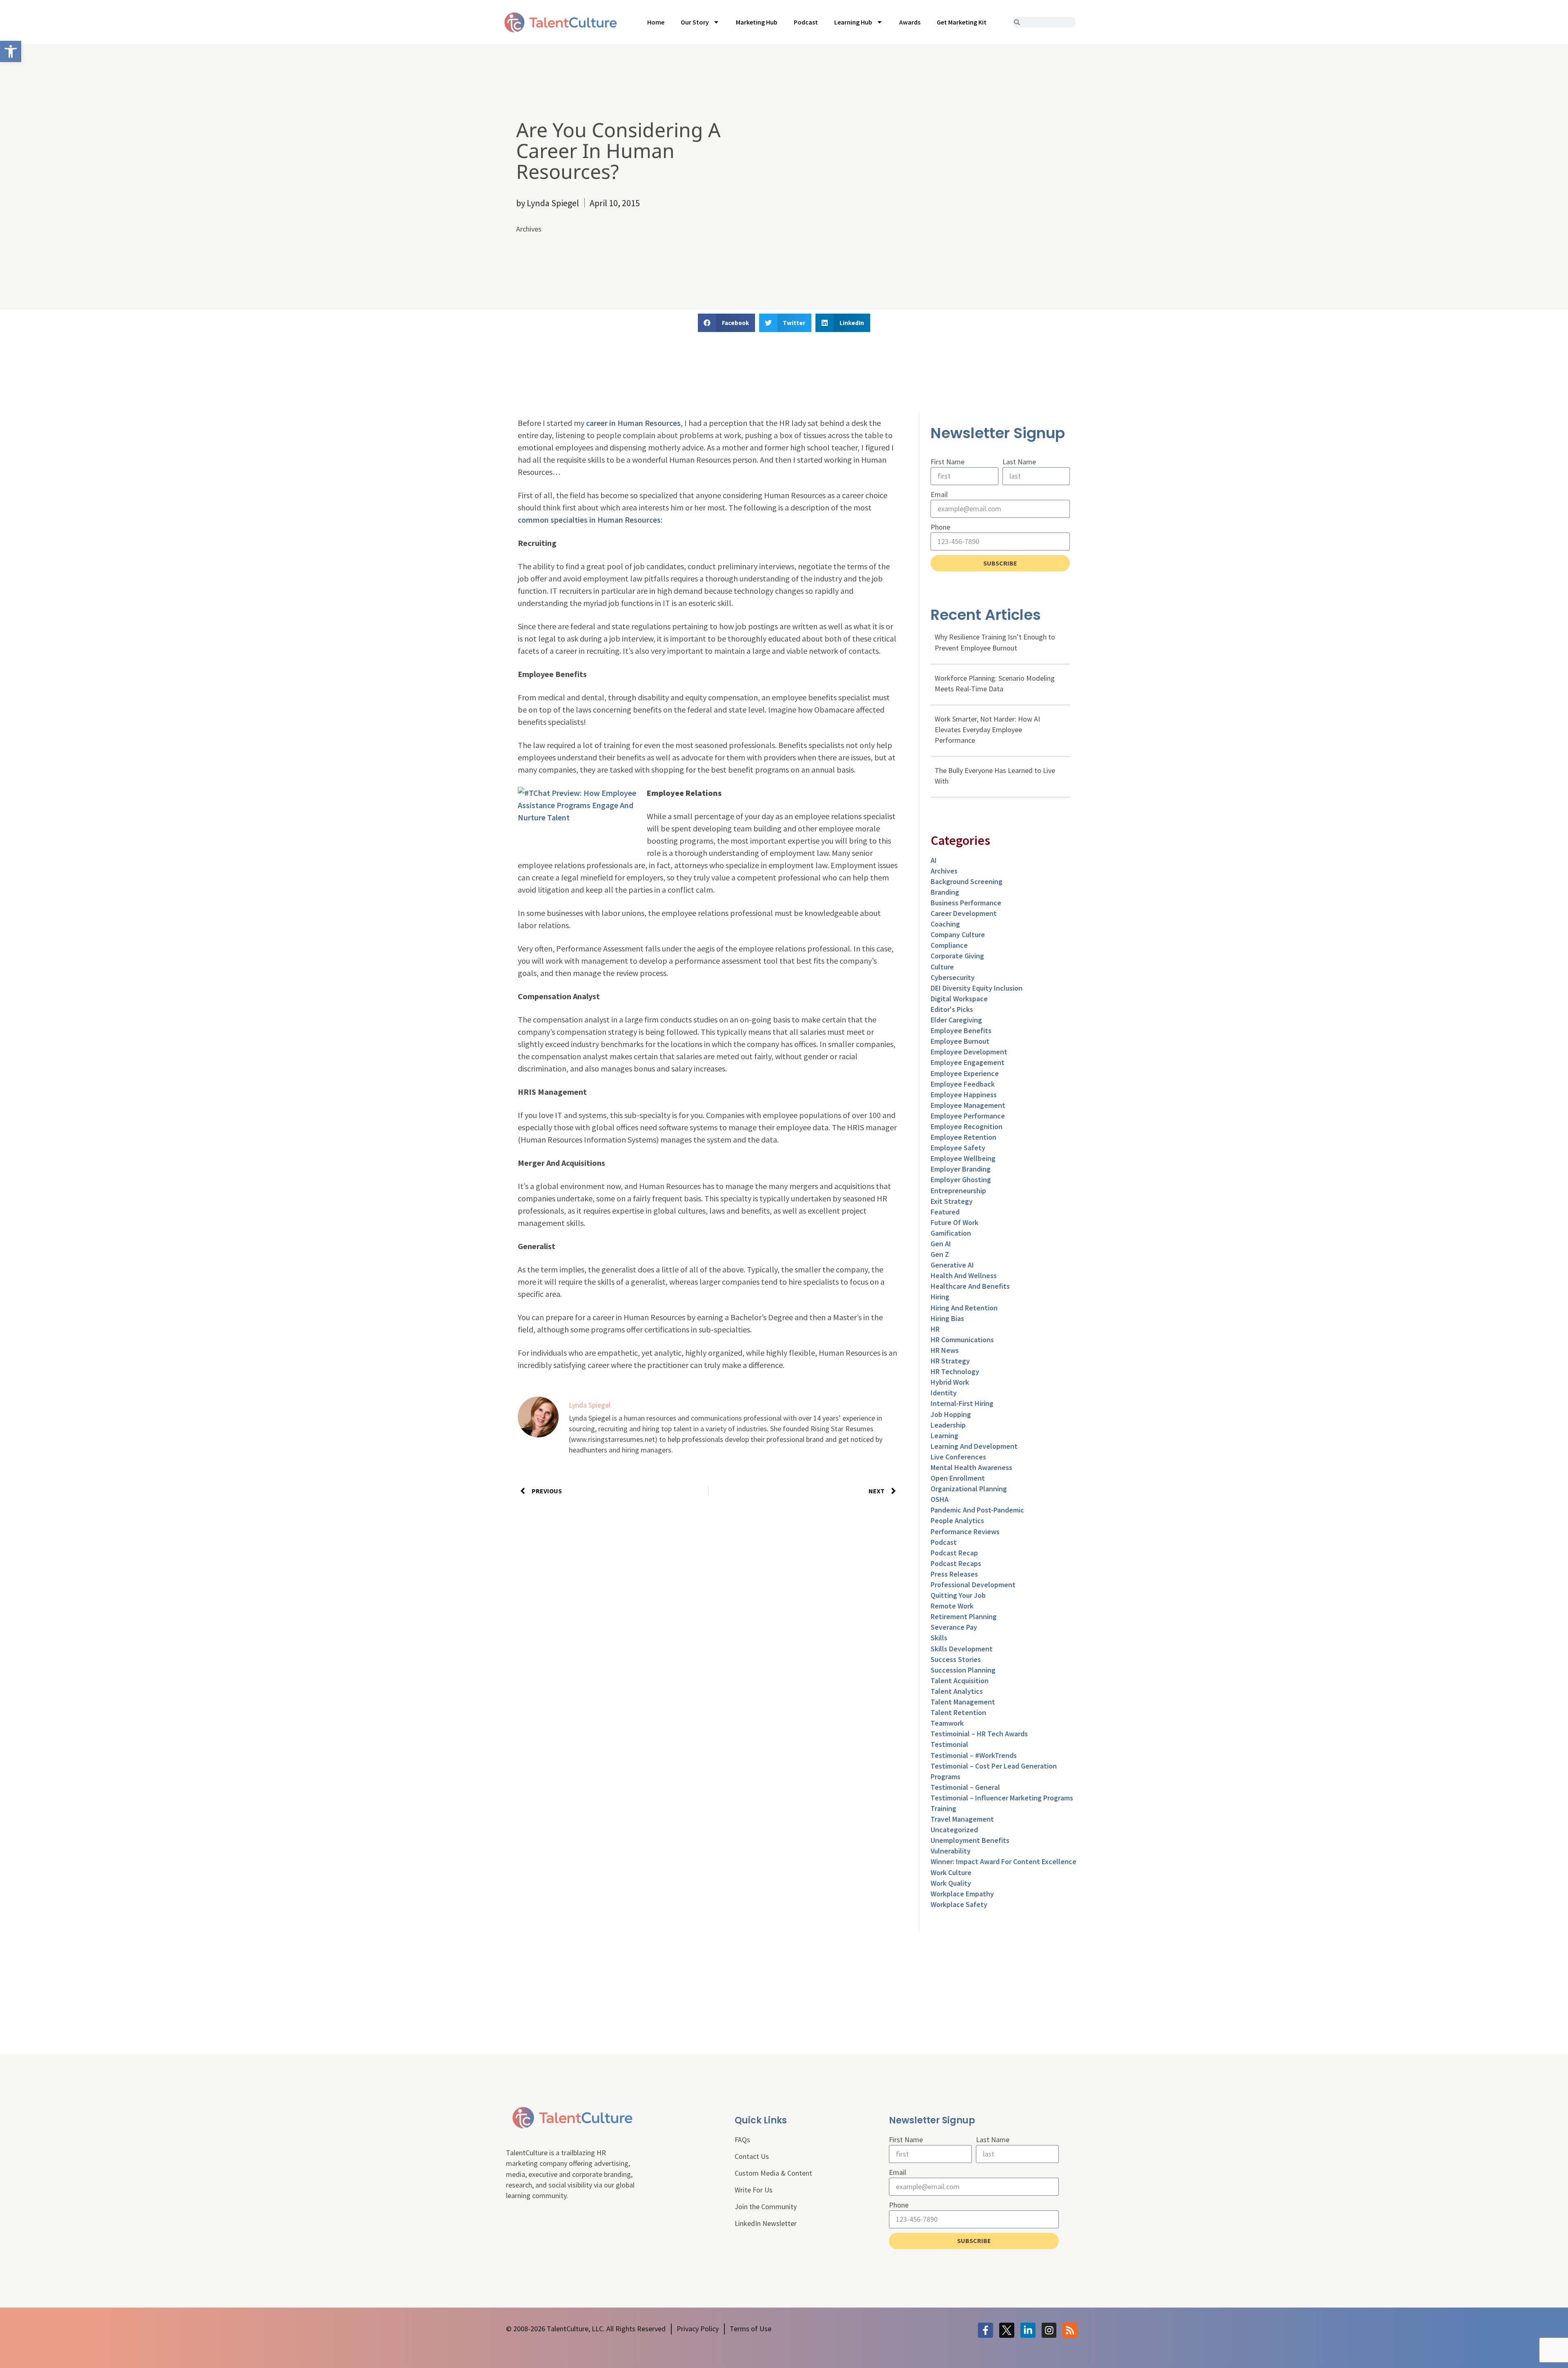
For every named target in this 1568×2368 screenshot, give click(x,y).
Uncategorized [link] (954, 1830)
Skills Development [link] (962, 1649)
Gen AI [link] (941, 1244)
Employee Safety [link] (958, 1148)
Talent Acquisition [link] (960, 1681)
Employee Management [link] (968, 1105)
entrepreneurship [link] (958, 1191)
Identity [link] (944, 1393)
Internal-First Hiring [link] (962, 1403)
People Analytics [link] (957, 1520)
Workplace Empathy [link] (962, 1894)
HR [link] (935, 1329)
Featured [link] (945, 1212)
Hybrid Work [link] (950, 1382)
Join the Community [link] (766, 2206)
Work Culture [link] (951, 1872)
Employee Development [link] (969, 1052)
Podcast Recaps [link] (956, 1563)
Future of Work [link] (954, 1222)
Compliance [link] (949, 945)
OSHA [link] (940, 1499)
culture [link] (942, 967)
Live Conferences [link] (958, 1457)
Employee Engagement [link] (968, 1062)
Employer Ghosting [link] (961, 1180)
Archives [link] (529, 229)
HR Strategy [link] (950, 1361)
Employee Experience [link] (965, 1073)
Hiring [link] (940, 1297)
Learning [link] (944, 1436)
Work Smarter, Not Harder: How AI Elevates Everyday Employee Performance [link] (987, 730)
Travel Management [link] (962, 1819)
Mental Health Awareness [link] (971, 1467)
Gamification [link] (951, 1233)
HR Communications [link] (962, 1340)
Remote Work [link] (952, 1606)
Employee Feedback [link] (963, 1084)
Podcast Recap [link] (954, 1553)
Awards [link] (910, 22)
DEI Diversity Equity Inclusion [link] (977, 988)
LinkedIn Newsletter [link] (766, 2223)
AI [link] (934, 860)
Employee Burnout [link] (960, 1041)
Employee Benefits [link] (961, 1030)
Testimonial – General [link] (965, 1787)
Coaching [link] (945, 924)
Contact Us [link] (752, 2156)
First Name (948, 462)
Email (939, 494)
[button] (726, 323)
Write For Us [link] (754, 2190)
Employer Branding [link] (961, 1169)
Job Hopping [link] (951, 1414)
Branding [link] (945, 892)
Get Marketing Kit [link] (962, 22)
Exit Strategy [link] (952, 1201)
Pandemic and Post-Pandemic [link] (977, 1510)
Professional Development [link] (973, 1585)
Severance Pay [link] (954, 1627)
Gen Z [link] (940, 1254)
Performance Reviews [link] (965, 1532)
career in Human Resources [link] (633, 423)
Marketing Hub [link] (757, 22)
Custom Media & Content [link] (773, 2173)
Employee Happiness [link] (964, 1095)
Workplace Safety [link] (959, 1904)
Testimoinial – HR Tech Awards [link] (979, 1734)
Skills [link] (939, 1638)
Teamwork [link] (947, 1723)
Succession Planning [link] (963, 1670)
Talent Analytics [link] (957, 1691)
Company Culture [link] (958, 935)
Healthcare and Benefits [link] (970, 1286)
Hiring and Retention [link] (964, 1308)
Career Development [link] (964, 913)
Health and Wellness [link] (964, 1275)
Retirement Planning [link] (964, 1616)
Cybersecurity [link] (953, 977)
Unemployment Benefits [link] (970, 1840)
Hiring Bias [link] (947, 1318)
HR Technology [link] (955, 1371)
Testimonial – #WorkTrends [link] (974, 1755)
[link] (11, 51)
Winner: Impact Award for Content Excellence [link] (1003, 1861)
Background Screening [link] (967, 881)
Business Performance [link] (966, 903)
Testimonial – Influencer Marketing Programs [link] (1002, 1798)
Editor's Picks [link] (952, 1009)
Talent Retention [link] (958, 1712)
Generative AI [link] (952, 1265)
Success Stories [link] (956, 1659)
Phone (940, 527)
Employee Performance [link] (968, 1116)
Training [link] (943, 1808)
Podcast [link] (806, 22)
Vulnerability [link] (951, 1851)
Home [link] (656, 22)
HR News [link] (945, 1350)
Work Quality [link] (951, 1883)
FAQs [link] (742, 2140)
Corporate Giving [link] (957, 956)
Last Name (1019, 462)
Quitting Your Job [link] (958, 1595)
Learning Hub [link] (853, 22)
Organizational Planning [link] (969, 1489)
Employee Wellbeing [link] (963, 1158)
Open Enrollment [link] (958, 1478)
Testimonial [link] (949, 1744)
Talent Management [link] (963, 1702)
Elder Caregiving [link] (956, 1020)
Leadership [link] (948, 1425)
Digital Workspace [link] (959, 999)
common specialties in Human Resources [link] (589, 520)
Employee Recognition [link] (967, 1126)
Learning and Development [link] (974, 1446)
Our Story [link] (695, 22)
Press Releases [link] (954, 1574)
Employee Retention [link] (963, 1137)
